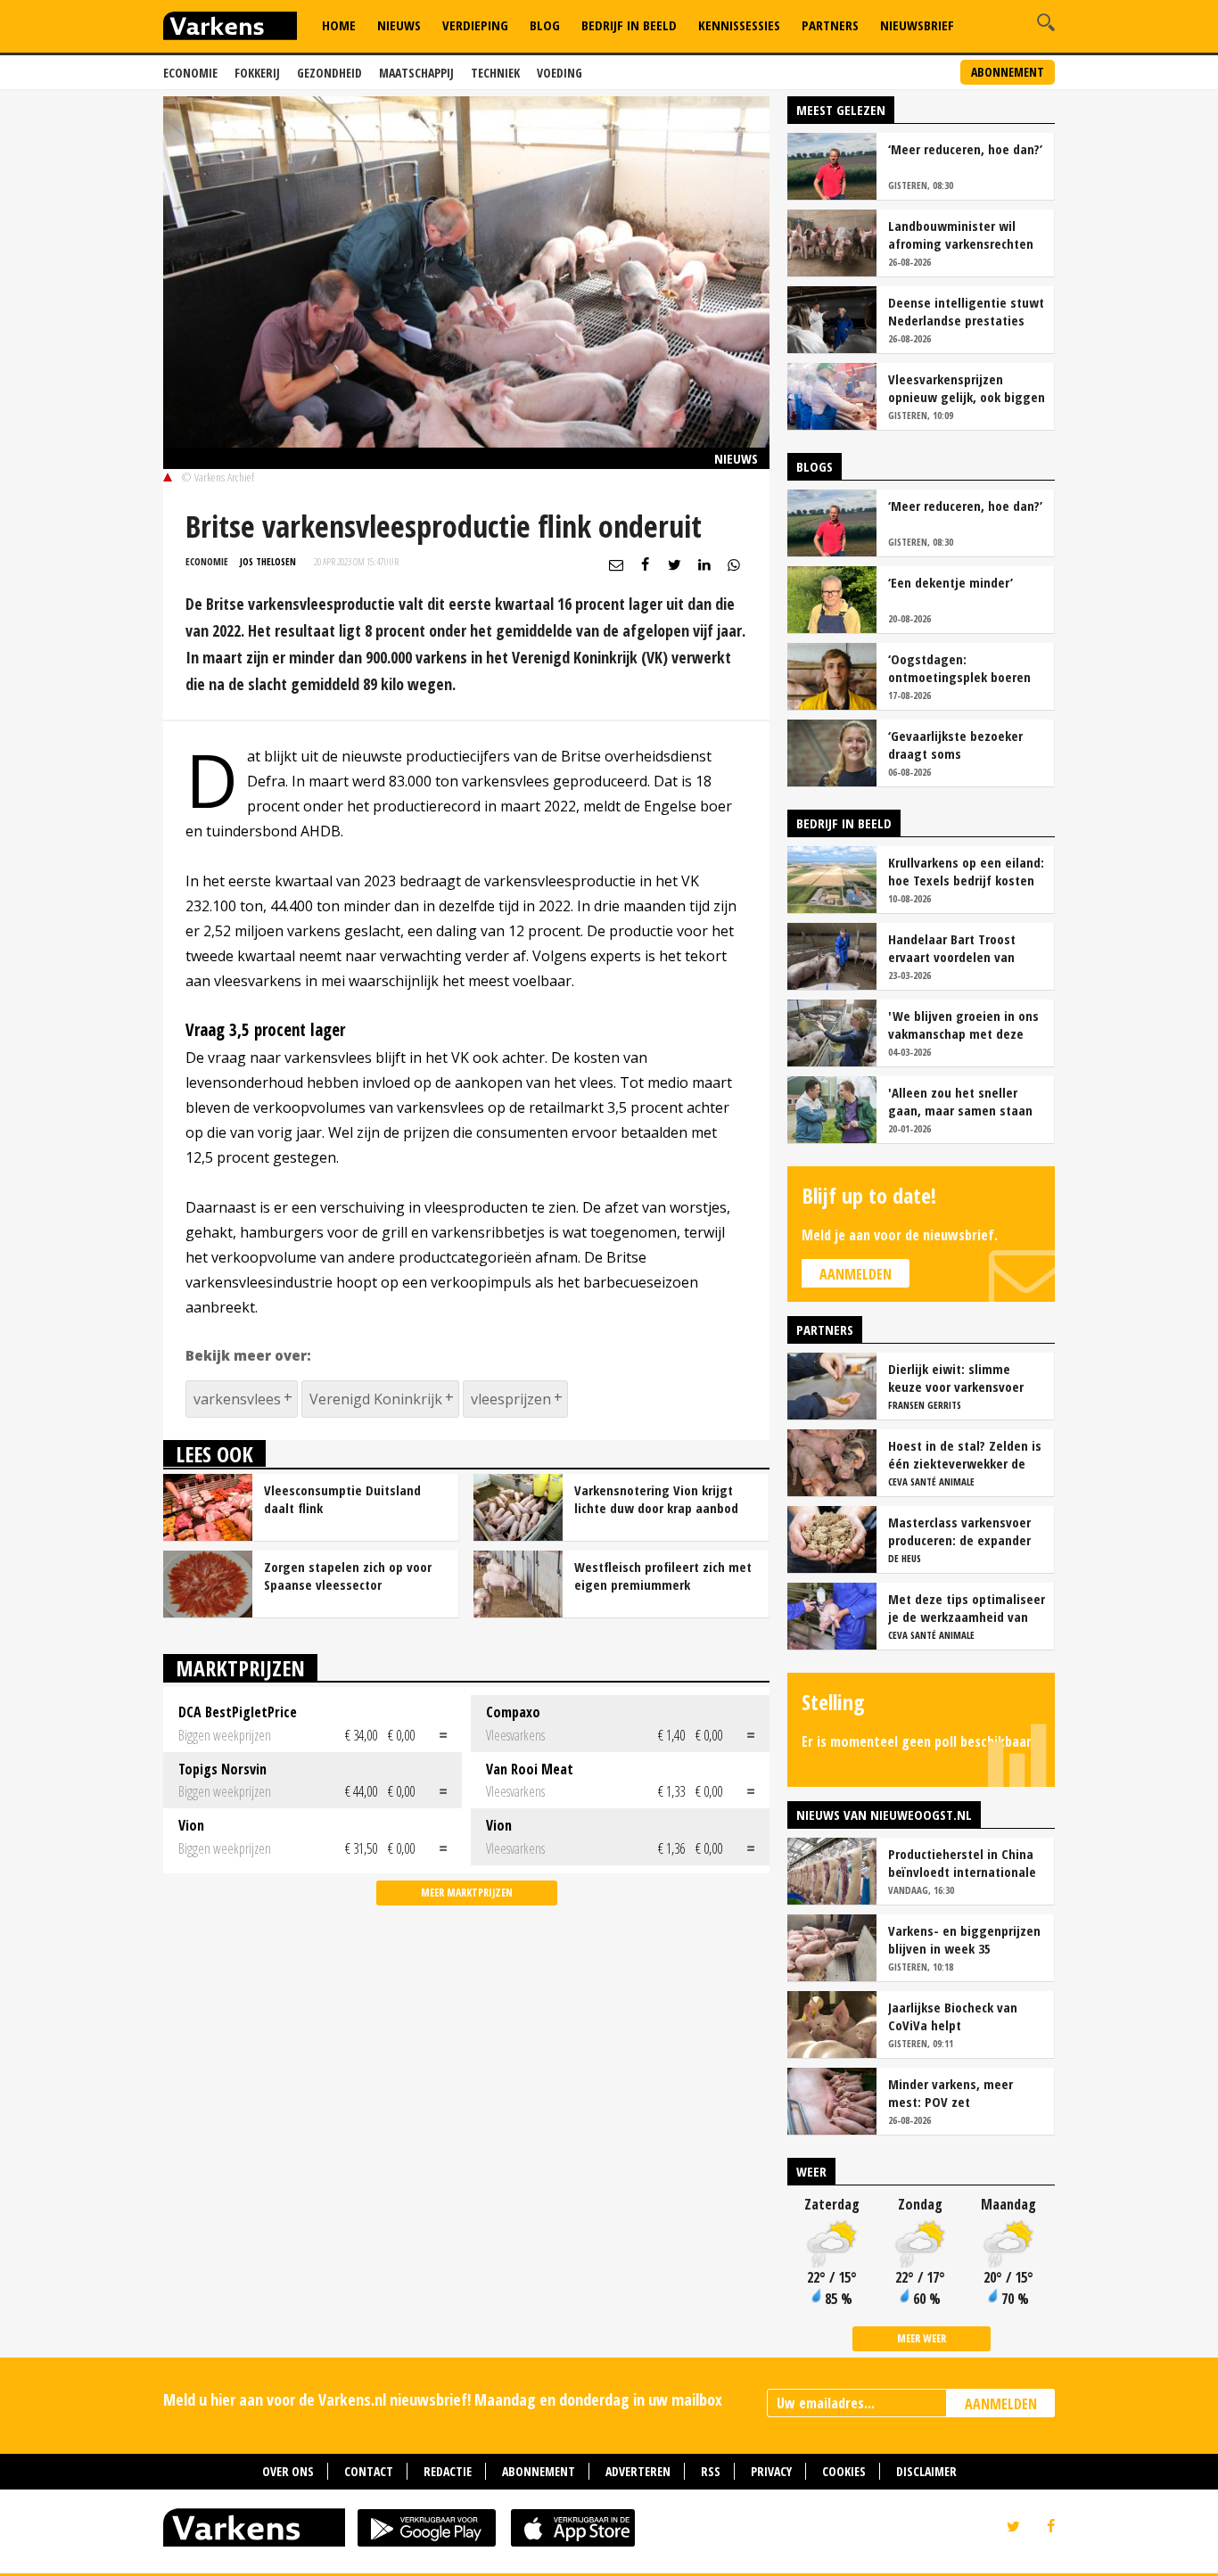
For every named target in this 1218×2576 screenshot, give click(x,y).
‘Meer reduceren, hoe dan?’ (965, 149)
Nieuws (399, 25)
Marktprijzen (240, 1668)
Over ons (288, 2471)
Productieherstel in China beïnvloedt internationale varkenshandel (962, 1863)
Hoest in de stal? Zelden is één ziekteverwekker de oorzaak (965, 1454)
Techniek (495, 73)
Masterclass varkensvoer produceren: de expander (959, 1531)
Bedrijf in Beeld (629, 25)
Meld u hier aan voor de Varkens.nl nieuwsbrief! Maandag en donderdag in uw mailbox (443, 2399)
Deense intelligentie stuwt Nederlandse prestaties (966, 311)
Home (339, 25)
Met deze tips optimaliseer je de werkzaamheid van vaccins (967, 1608)
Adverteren (638, 2471)
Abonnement (1008, 72)
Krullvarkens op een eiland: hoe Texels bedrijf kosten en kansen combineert (966, 871)
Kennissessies (739, 25)
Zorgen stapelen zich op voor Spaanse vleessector (348, 1576)
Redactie (448, 2471)
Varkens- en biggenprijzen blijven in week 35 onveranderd (964, 1939)
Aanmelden (856, 1274)
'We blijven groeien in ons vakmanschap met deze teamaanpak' (963, 1025)
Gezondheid (329, 73)
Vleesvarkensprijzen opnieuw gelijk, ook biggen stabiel (967, 388)
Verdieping (475, 25)
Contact (369, 2471)
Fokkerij (257, 73)
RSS (711, 2471)
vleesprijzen (511, 1399)
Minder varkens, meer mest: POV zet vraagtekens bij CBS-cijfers (966, 2093)
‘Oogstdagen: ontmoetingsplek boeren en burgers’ (959, 668)
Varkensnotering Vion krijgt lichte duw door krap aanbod (656, 1499)
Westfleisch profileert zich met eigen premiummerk (663, 1576)
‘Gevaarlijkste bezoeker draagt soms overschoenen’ (955, 745)
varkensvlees (237, 1399)
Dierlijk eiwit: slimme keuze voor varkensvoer (956, 1378)
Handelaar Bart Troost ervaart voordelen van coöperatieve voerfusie (955, 948)
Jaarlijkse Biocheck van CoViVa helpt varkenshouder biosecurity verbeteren (964, 2016)
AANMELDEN (1001, 2404)
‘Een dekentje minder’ (951, 582)
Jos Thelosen (268, 561)
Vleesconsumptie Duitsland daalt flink (342, 1499)
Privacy (771, 2471)
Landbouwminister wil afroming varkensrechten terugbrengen (961, 235)
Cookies (844, 2471)
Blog (545, 25)
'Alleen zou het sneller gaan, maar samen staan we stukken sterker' (960, 1101)
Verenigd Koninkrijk (376, 1399)
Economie (190, 73)
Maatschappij (416, 73)
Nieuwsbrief (917, 25)
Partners (830, 25)
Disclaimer (926, 2471)
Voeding (560, 73)
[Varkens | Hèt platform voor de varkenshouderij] (230, 28)
